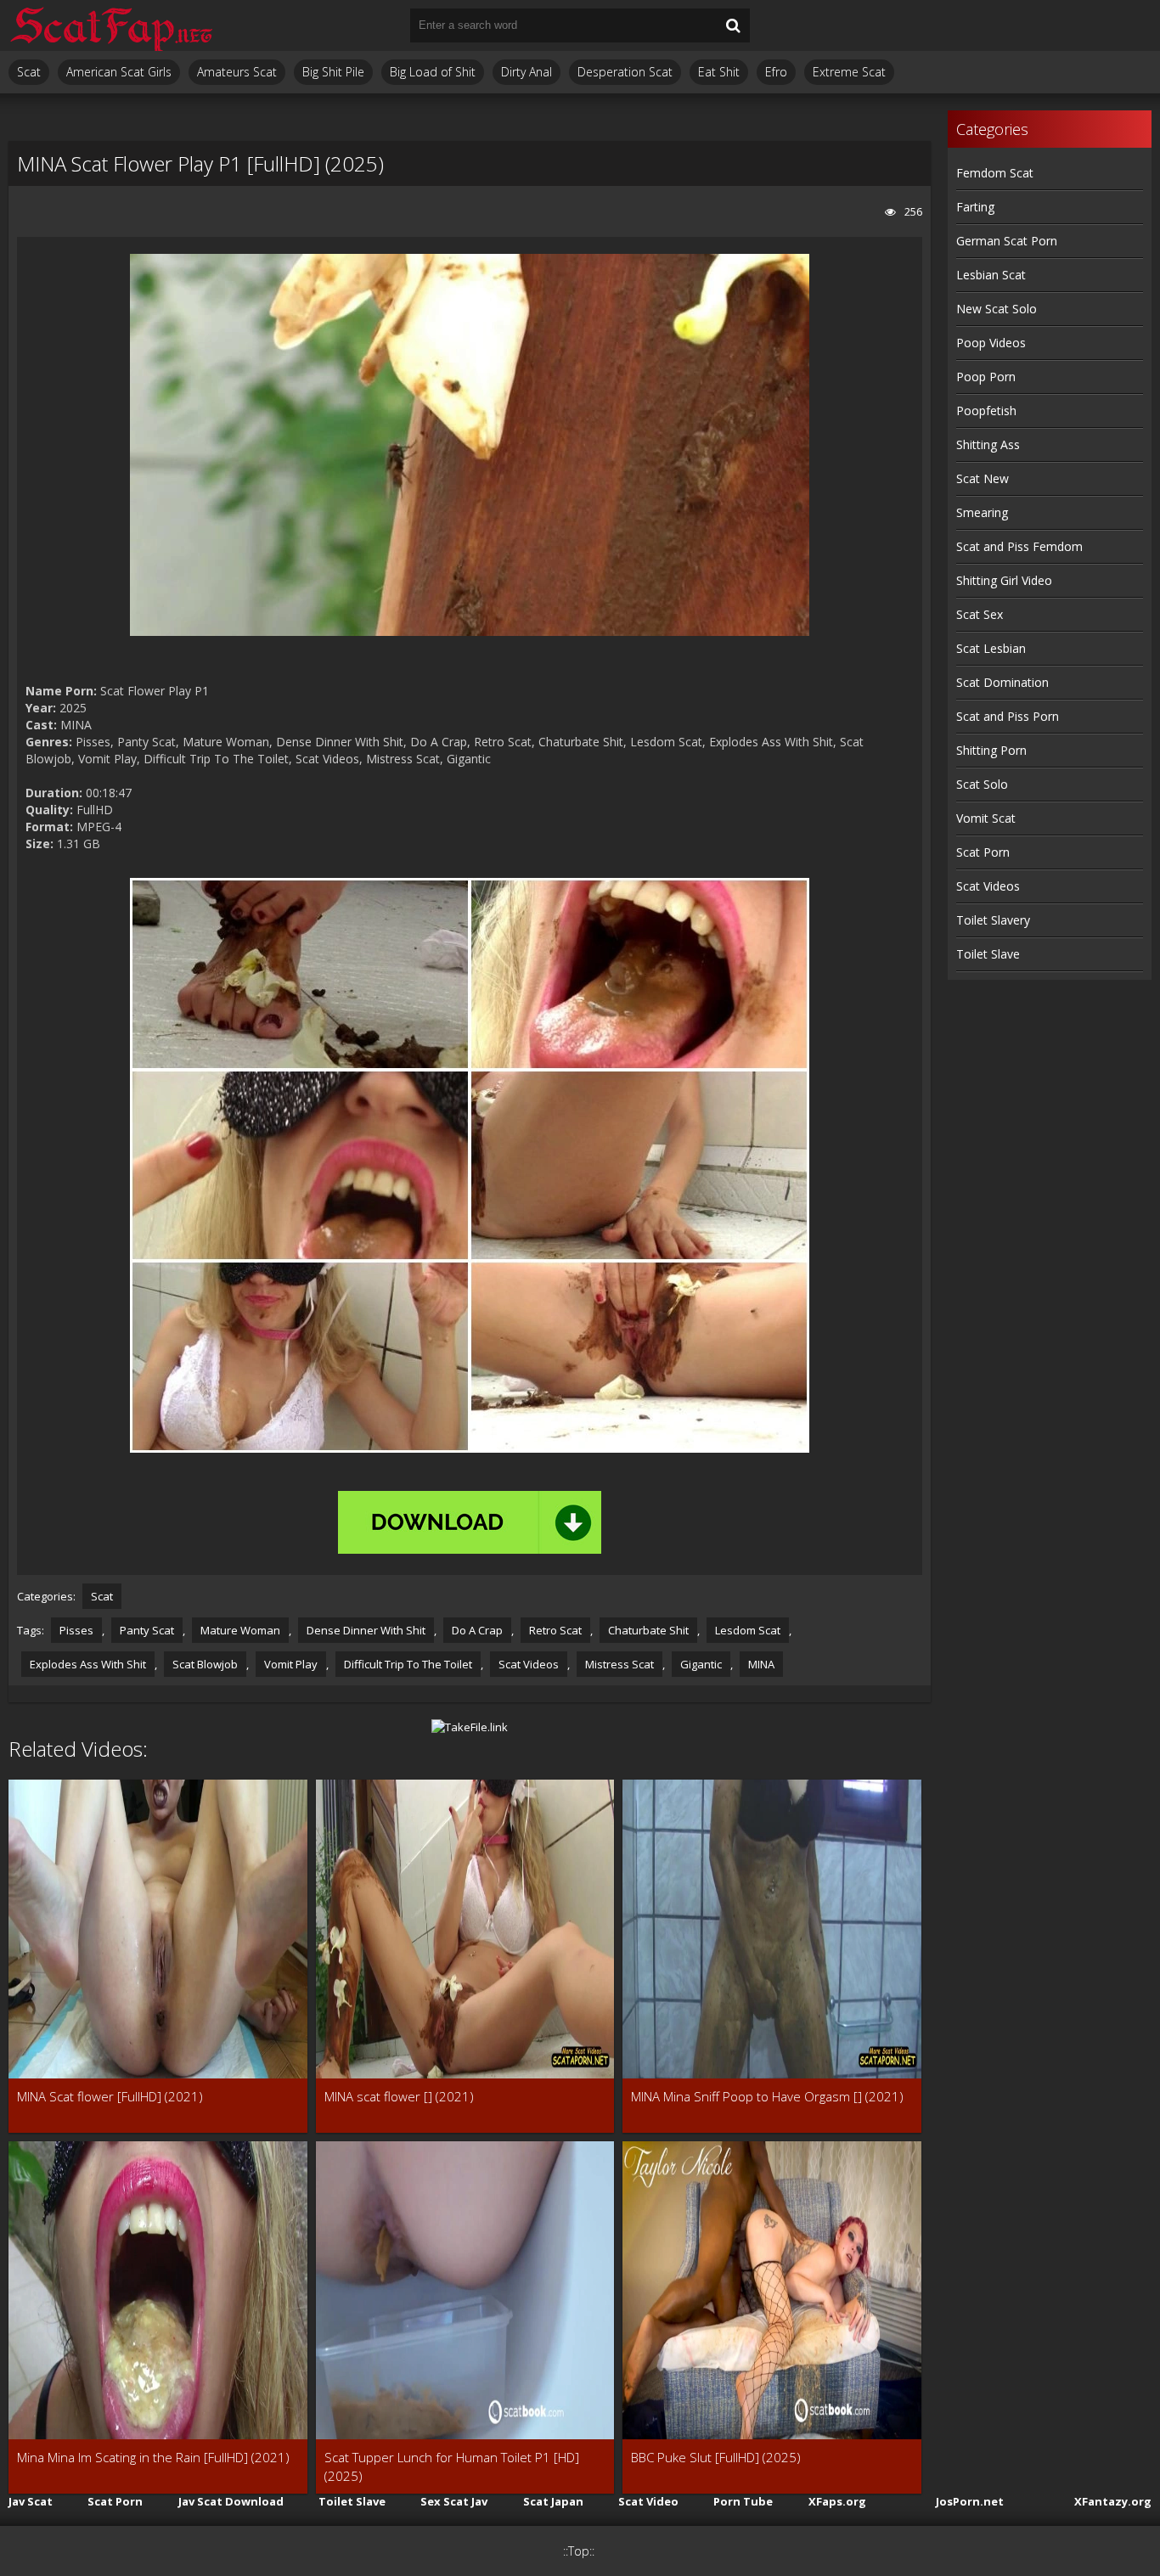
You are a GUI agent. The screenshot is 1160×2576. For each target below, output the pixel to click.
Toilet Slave (988, 954)
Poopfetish (986, 411)
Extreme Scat (849, 72)
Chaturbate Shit (648, 1630)
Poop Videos (991, 343)
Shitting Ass (988, 444)
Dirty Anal (527, 72)
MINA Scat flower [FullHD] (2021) (110, 2096)
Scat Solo (982, 784)
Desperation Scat (625, 72)
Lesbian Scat (991, 275)
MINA (761, 1664)
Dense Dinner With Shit (366, 1630)
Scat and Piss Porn (1008, 716)
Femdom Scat (995, 173)
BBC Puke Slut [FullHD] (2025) (716, 2457)
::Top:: (579, 2551)
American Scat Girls (119, 72)
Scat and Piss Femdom (1019, 546)
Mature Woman (240, 1630)
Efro (776, 72)
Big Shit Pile (333, 72)
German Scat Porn (1007, 241)
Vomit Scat (986, 818)
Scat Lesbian (991, 648)
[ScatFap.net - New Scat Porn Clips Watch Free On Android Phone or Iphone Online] (110, 25)
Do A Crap (477, 1630)
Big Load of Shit (433, 72)
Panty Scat (147, 1630)
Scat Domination (1002, 682)
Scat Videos (529, 1664)
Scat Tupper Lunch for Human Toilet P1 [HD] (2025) (452, 2466)
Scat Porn (983, 852)
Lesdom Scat (748, 1630)
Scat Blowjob (205, 1664)
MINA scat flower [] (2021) (399, 2096)
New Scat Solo (997, 309)
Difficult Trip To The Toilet (408, 1664)
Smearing (982, 512)
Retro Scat (555, 1630)
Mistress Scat (619, 1664)
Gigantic (701, 1664)
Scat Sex (980, 614)
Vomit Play (291, 1664)
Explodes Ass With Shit (88, 1664)
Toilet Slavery (993, 920)
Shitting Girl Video (1004, 580)
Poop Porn (986, 377)
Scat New (983, 478)
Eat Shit (719, 72)
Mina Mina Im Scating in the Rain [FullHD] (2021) (153, 2457)
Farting (975, 207)
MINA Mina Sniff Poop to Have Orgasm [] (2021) (767, 2096)
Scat (29, 72)
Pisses (76, 1630)
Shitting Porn (991, 750)
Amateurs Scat (237, 72)
